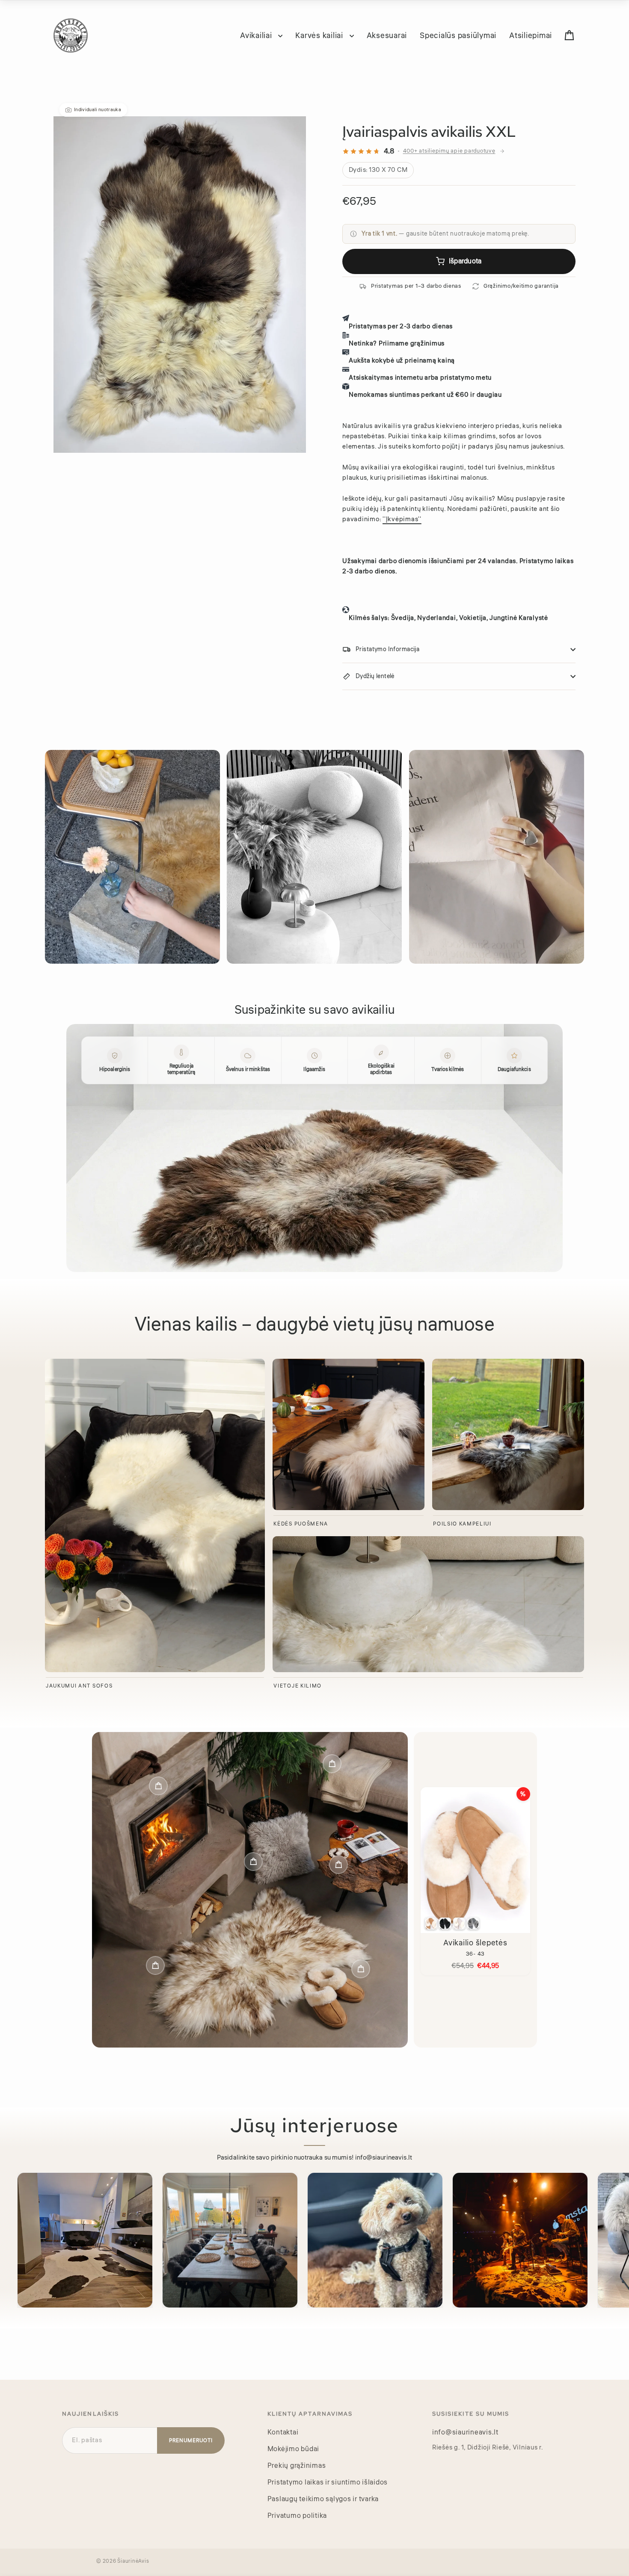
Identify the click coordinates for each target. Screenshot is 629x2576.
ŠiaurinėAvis (133, 2561)
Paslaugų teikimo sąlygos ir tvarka (323, 2499)
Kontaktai (283, 2432)
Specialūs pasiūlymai (458, 35)
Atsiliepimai (531, 35)
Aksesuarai (387, 35)
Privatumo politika (297, 2516)
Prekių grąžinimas (297, 2466)
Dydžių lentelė (375, 676)
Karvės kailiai (320, 35)
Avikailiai (257, 35)
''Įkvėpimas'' (402, 519)
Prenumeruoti (191, 2441)
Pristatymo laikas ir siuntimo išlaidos (328, 2482)
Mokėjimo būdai (294, 2449)
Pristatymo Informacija (387, 649)
